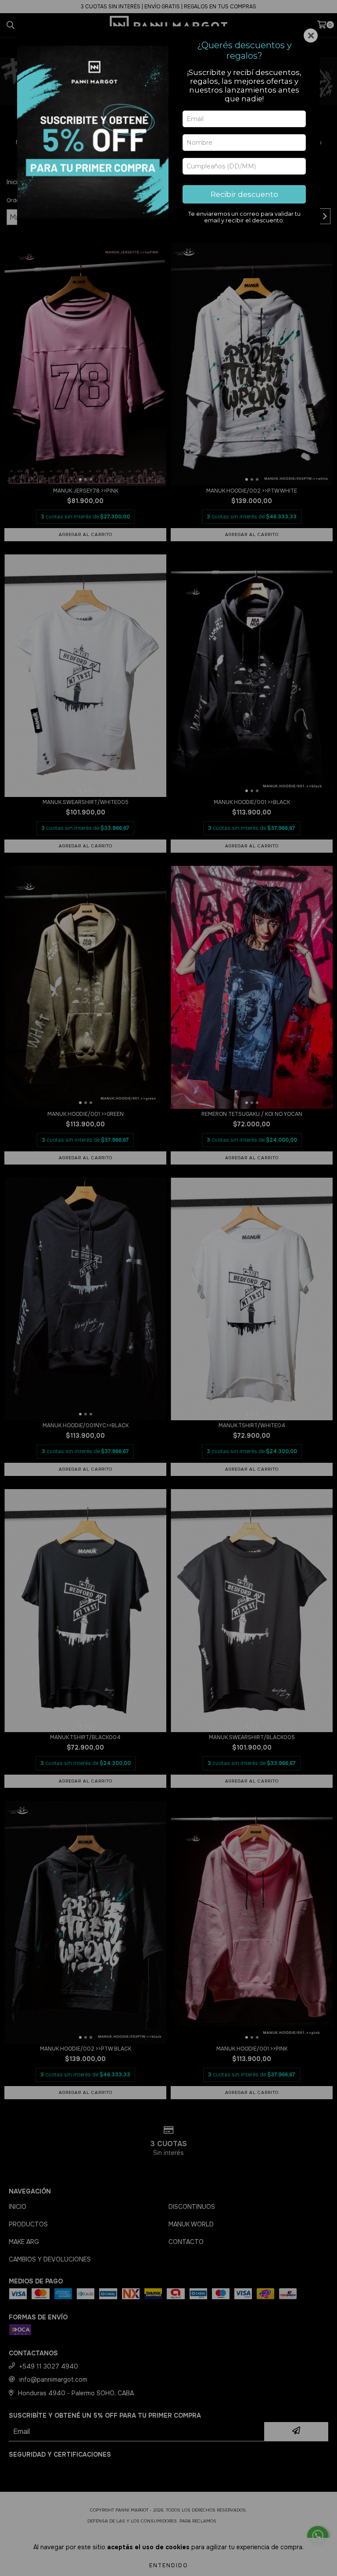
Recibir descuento (244, 194)
